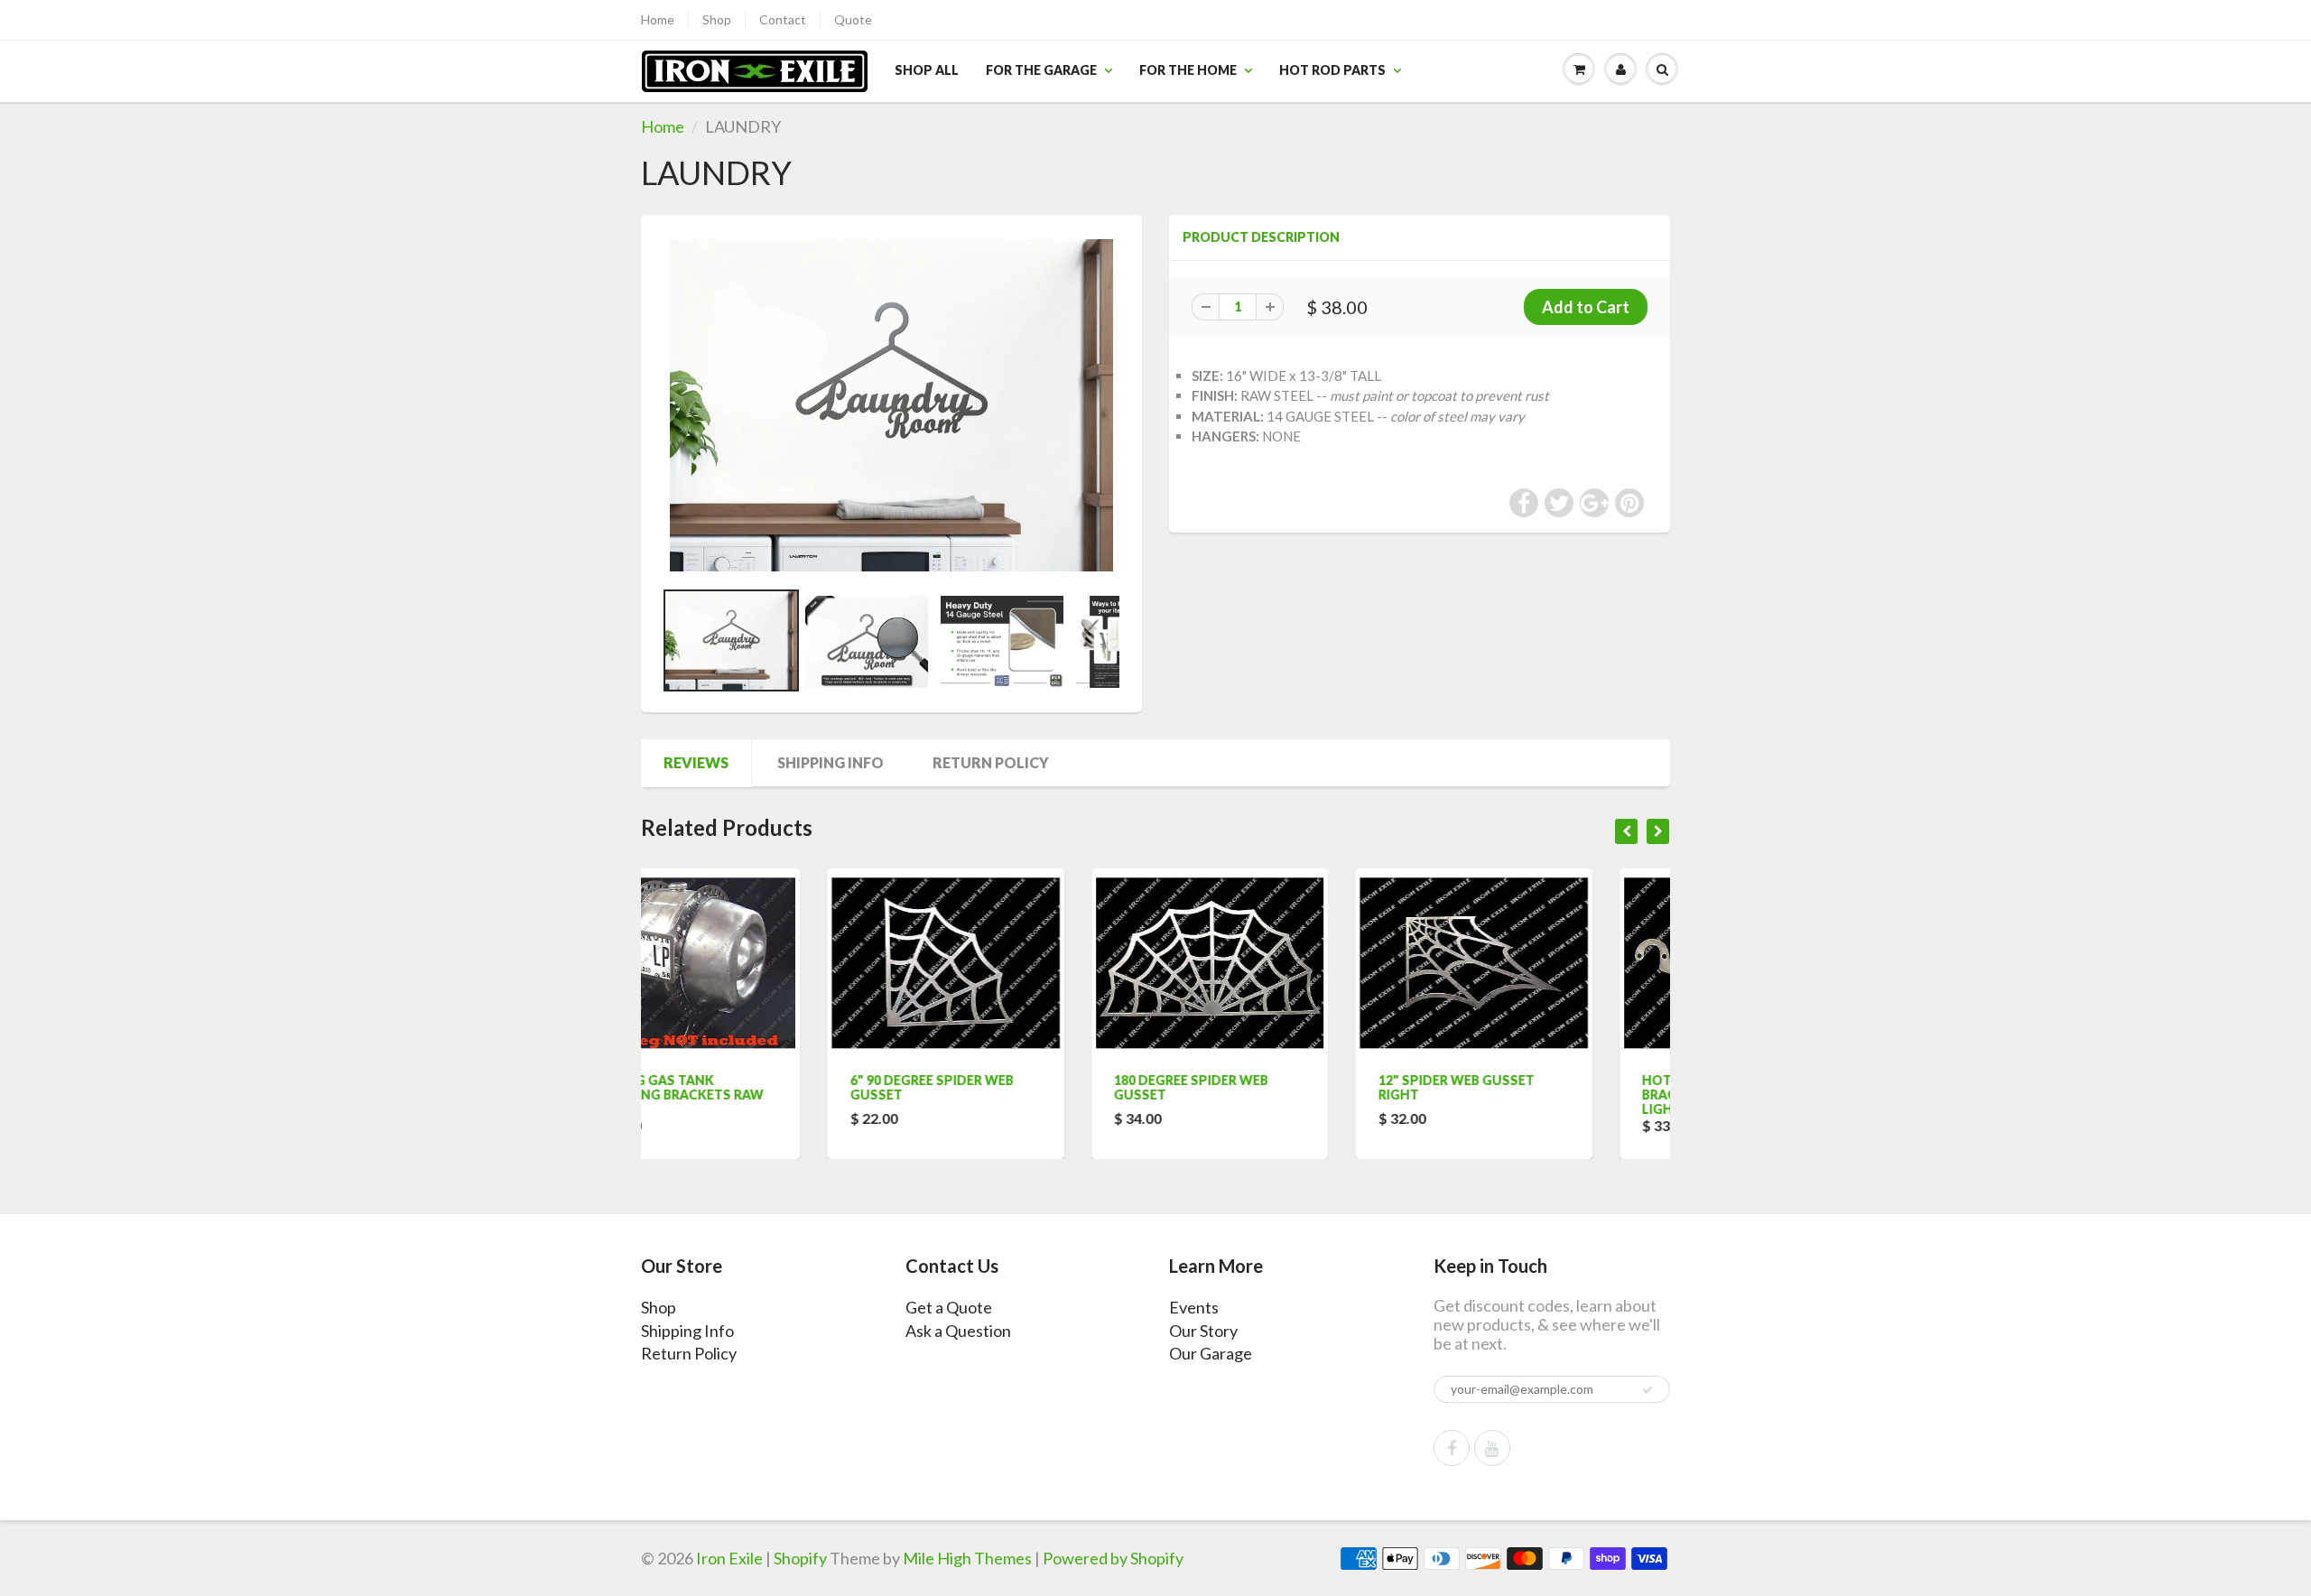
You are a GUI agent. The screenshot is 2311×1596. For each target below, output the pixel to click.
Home (658, 19)
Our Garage (1211, 1353)
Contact (783, 19)
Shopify (800, 1558)
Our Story (1203, 1331)
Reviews (696, 762)
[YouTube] (1492, 1448)
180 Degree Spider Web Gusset (1005, 1087)
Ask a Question (958, 1331)
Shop (717, 19)
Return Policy (991, 762)
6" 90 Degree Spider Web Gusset (745, 1087)
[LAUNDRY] (891, 405)
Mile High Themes (967, 1558)
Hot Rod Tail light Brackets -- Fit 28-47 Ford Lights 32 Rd (1546, 1095)
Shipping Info (831, 762)
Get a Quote (949, 1307)
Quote (853, 19)
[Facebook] (1452, 1448)
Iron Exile (729, 1558)
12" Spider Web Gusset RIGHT (1270, 1087)
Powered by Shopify (1113, 1558)
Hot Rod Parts (1332, 70)
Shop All (927, 70)
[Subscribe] (1647, 1390)
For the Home (1188, 70)
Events (1194, 1307)
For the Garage (1041, 70)
